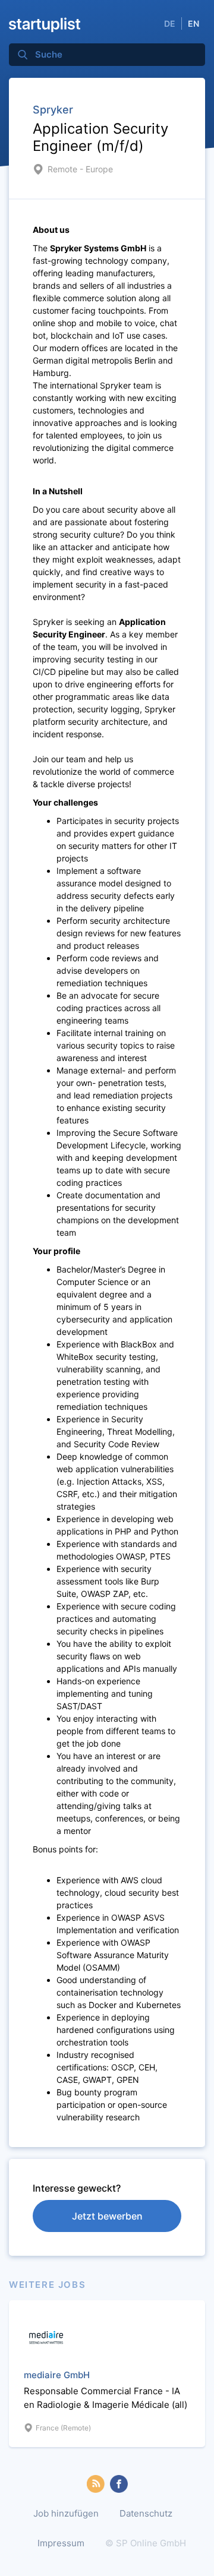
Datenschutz (146, 2513)
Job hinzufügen (66, 2513)
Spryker (53, 110)
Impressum (61, 2543)
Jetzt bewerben (107, 2216)
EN (193, 23)
